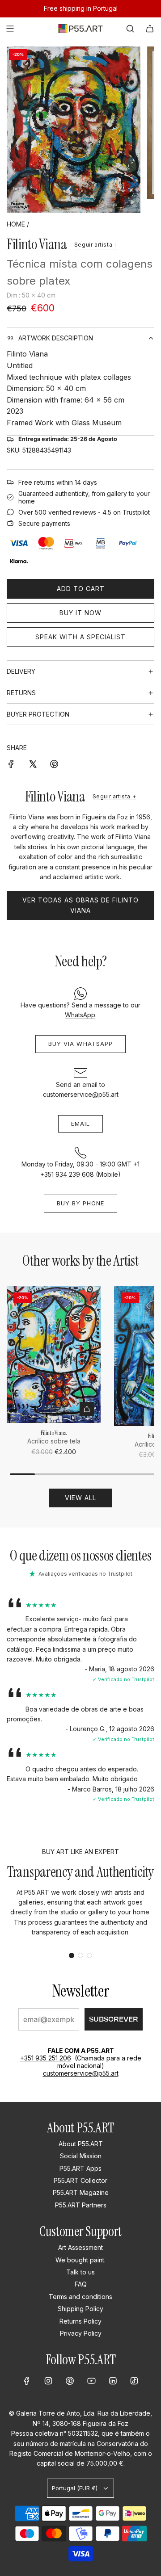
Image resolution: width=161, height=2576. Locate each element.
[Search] (130, 29)
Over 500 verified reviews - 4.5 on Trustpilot (84, 512)
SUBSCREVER (114, 2019)
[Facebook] (27, 2381)
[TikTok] (134, 2381)
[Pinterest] (70, 2381)
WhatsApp (80, 1015)
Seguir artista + (96, 245)
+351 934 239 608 (67, 1174)
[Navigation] (10, 29)
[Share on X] (33, 764)
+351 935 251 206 (46, 2058)
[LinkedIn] (113, 2381)
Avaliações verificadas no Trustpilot (85, 1574)
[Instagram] (48, 2381)
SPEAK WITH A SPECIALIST (80, 637)
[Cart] (150, 29)
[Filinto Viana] (54, 1354)
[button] (72, 1955)
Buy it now (80, 613)
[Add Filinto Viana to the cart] (87, 1409)
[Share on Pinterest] (54, 764)
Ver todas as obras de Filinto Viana (80, 905)
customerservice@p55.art (81, 1094)
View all (80, 1498)
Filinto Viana (37, 244)
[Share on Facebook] (11, 764)
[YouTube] (91, 2381)
